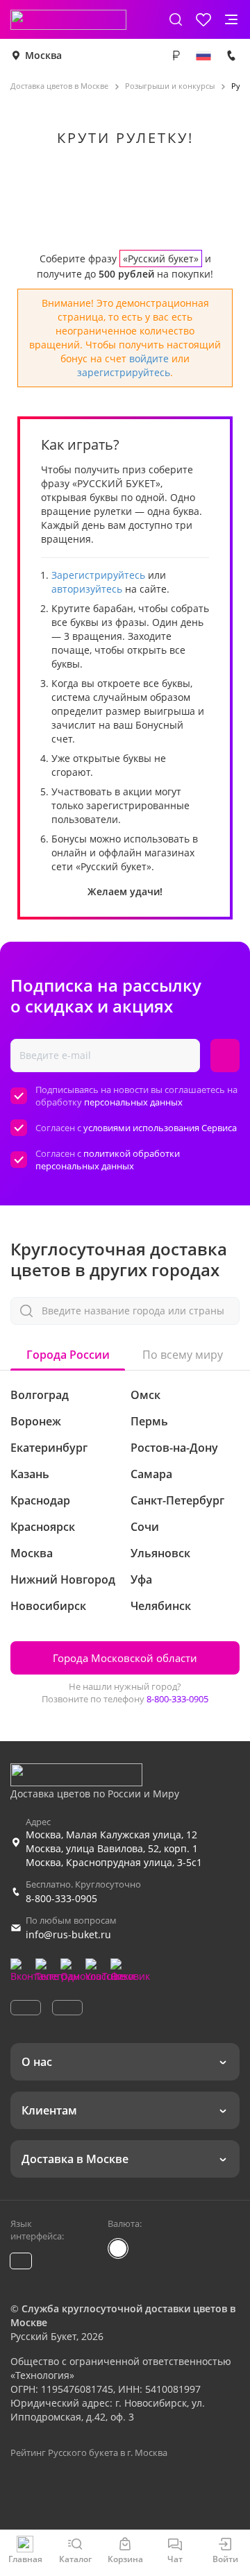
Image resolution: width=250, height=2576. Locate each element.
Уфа (141, 1579)
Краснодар (40, 1500)
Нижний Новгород (63, 1579)
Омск (145, 1395)
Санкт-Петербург (177, 1500)
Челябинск (161, 1606)
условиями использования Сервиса (160, 1128)
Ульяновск (160, 1553)
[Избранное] (203, 19)
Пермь (149, 1421)
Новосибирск (48, 1606)
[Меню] (231, 19)
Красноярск (43, 1527)
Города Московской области (125, 1658)
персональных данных (133, 1102)
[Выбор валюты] (176, 56)
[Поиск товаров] (176, 19)
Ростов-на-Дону (174, 1448)
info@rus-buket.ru (68, 1934)
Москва (43, 55)
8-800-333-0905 (177, 1699)
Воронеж (36, 1421)
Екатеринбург (49, 1448)
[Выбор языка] (203, 56)
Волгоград (40, 1395)
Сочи (145, 1527)
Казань (30, 1474)
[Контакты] (231, 56)
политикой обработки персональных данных (108, 1160)
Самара (151, 1474)
